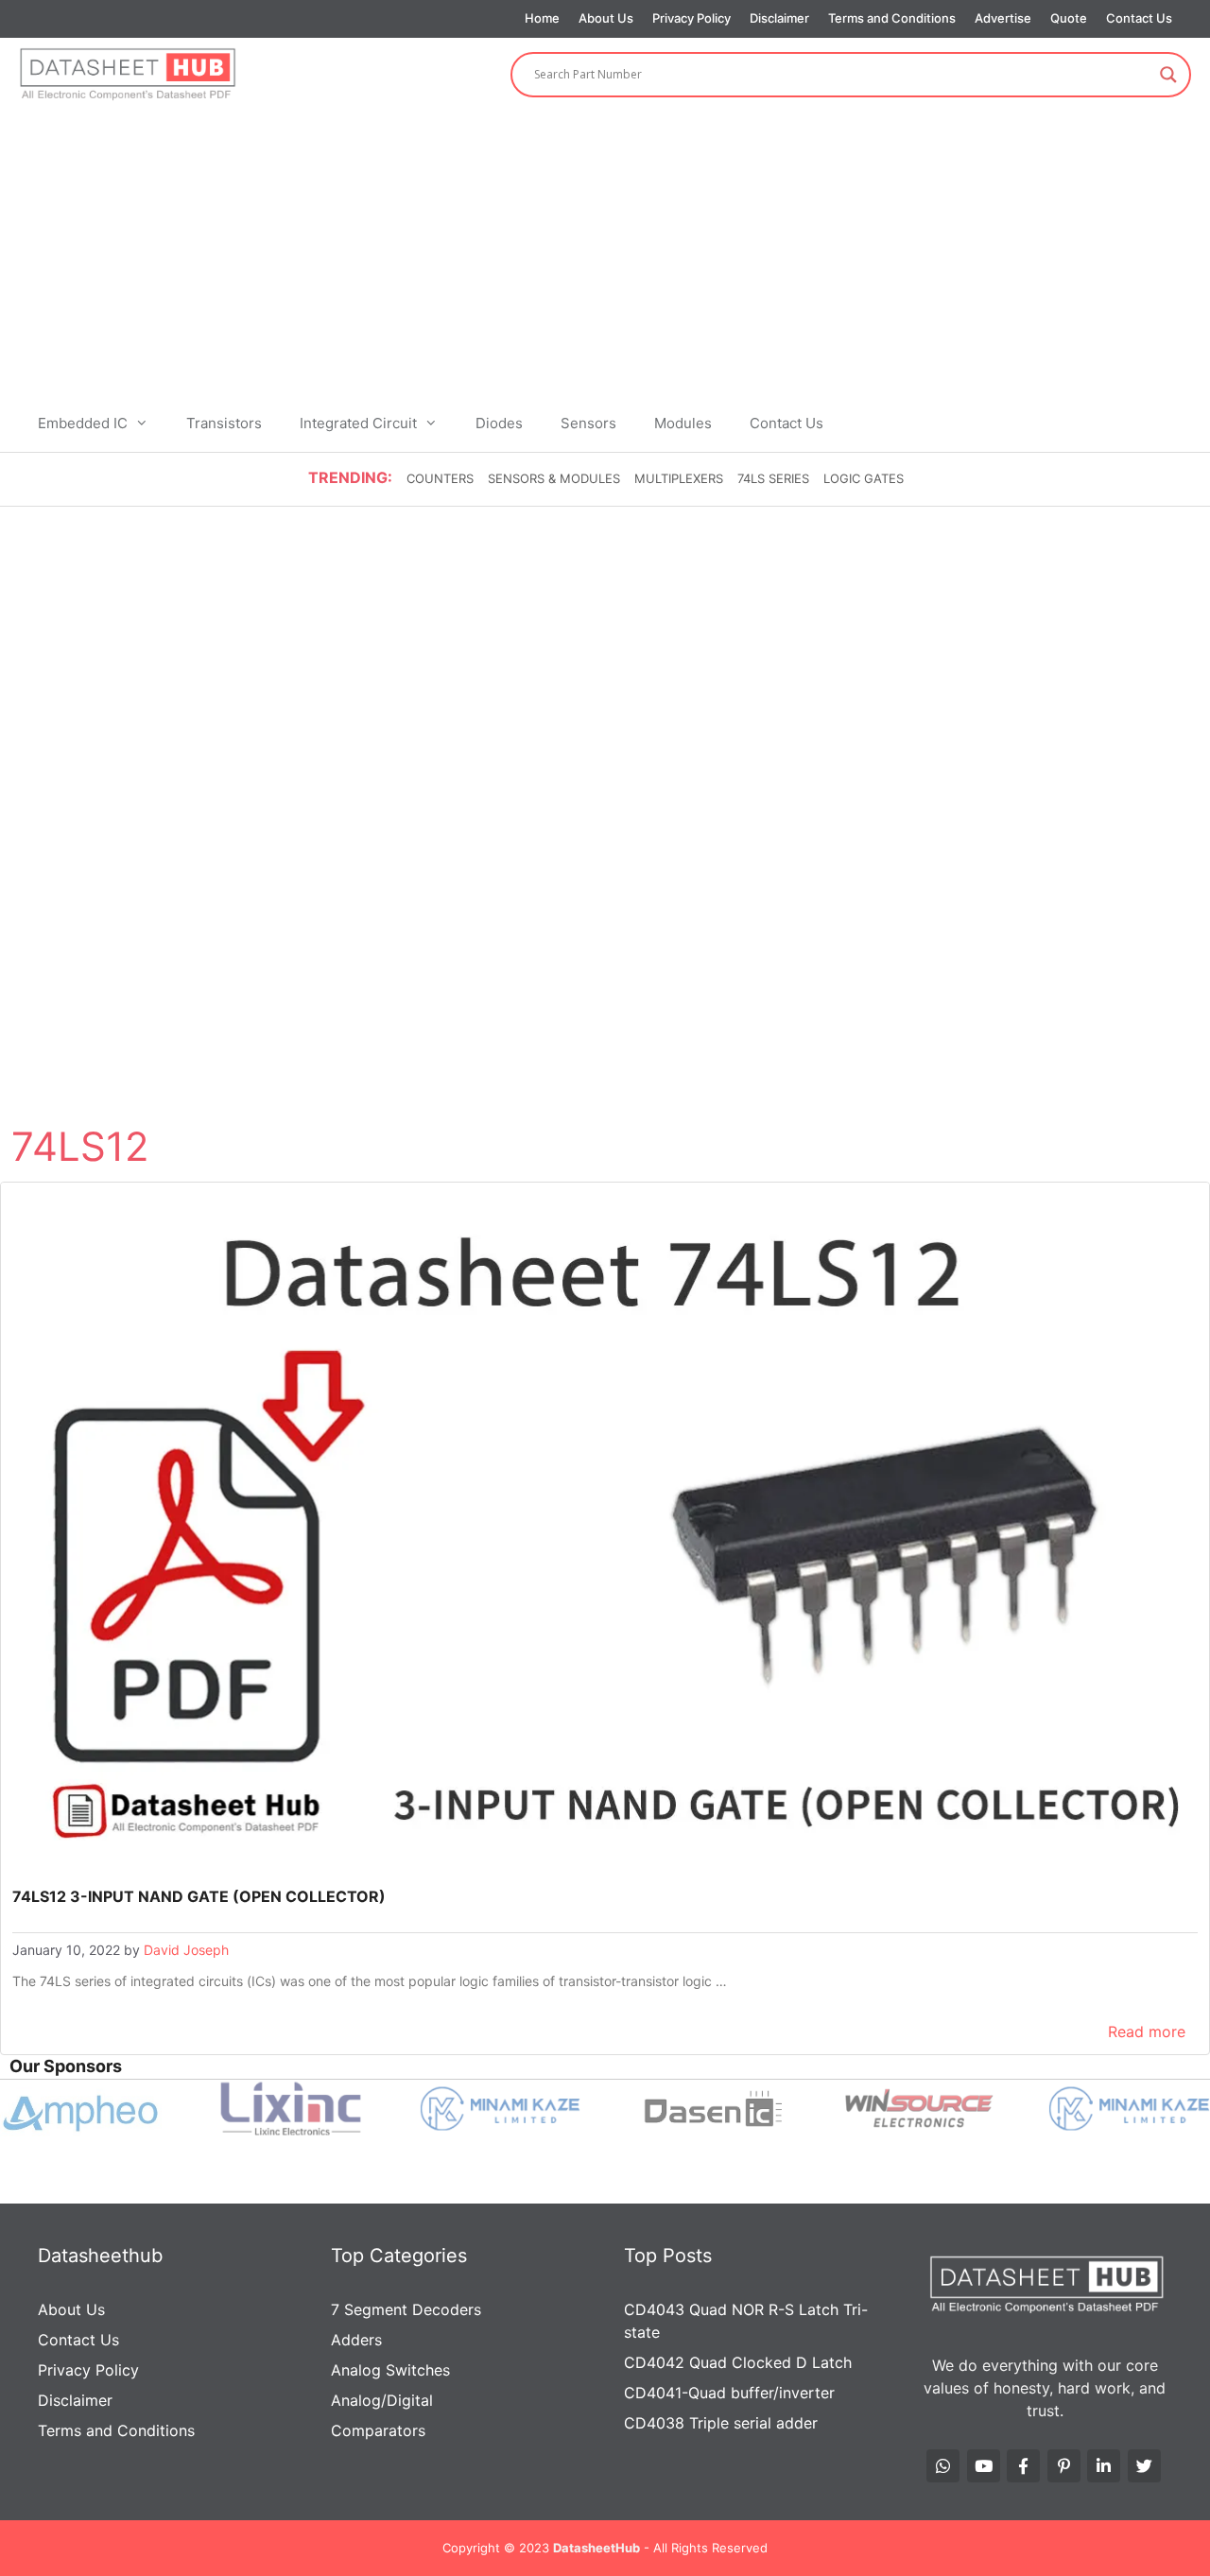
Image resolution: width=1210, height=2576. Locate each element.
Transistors (224, 423)
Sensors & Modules (554, 478)
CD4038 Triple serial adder (721, 2423)
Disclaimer (779, 18)
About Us (606, 18)
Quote (1069, 18)
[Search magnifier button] (1168, 75)
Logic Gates (864, 478)
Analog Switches (390, 2370)
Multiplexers (679, 478)
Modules (683, 423)
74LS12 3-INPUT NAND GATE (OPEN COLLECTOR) (199, 1896)
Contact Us (1139, 18)
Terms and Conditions (892, 18)
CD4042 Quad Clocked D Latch (738, 2362)
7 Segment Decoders (406, 2309)
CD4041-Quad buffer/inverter (729, 2393)
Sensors (588, 423)
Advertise (1003, 18)
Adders (356, 2340)
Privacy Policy (691, 18)
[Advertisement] (605, 253)
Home (542, 18)
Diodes (499, 423)
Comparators (378, 2430)
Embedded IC (83, 423)
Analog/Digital (382, 2400)
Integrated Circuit (358, 423)
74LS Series (773, 478)
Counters (440, 478)
